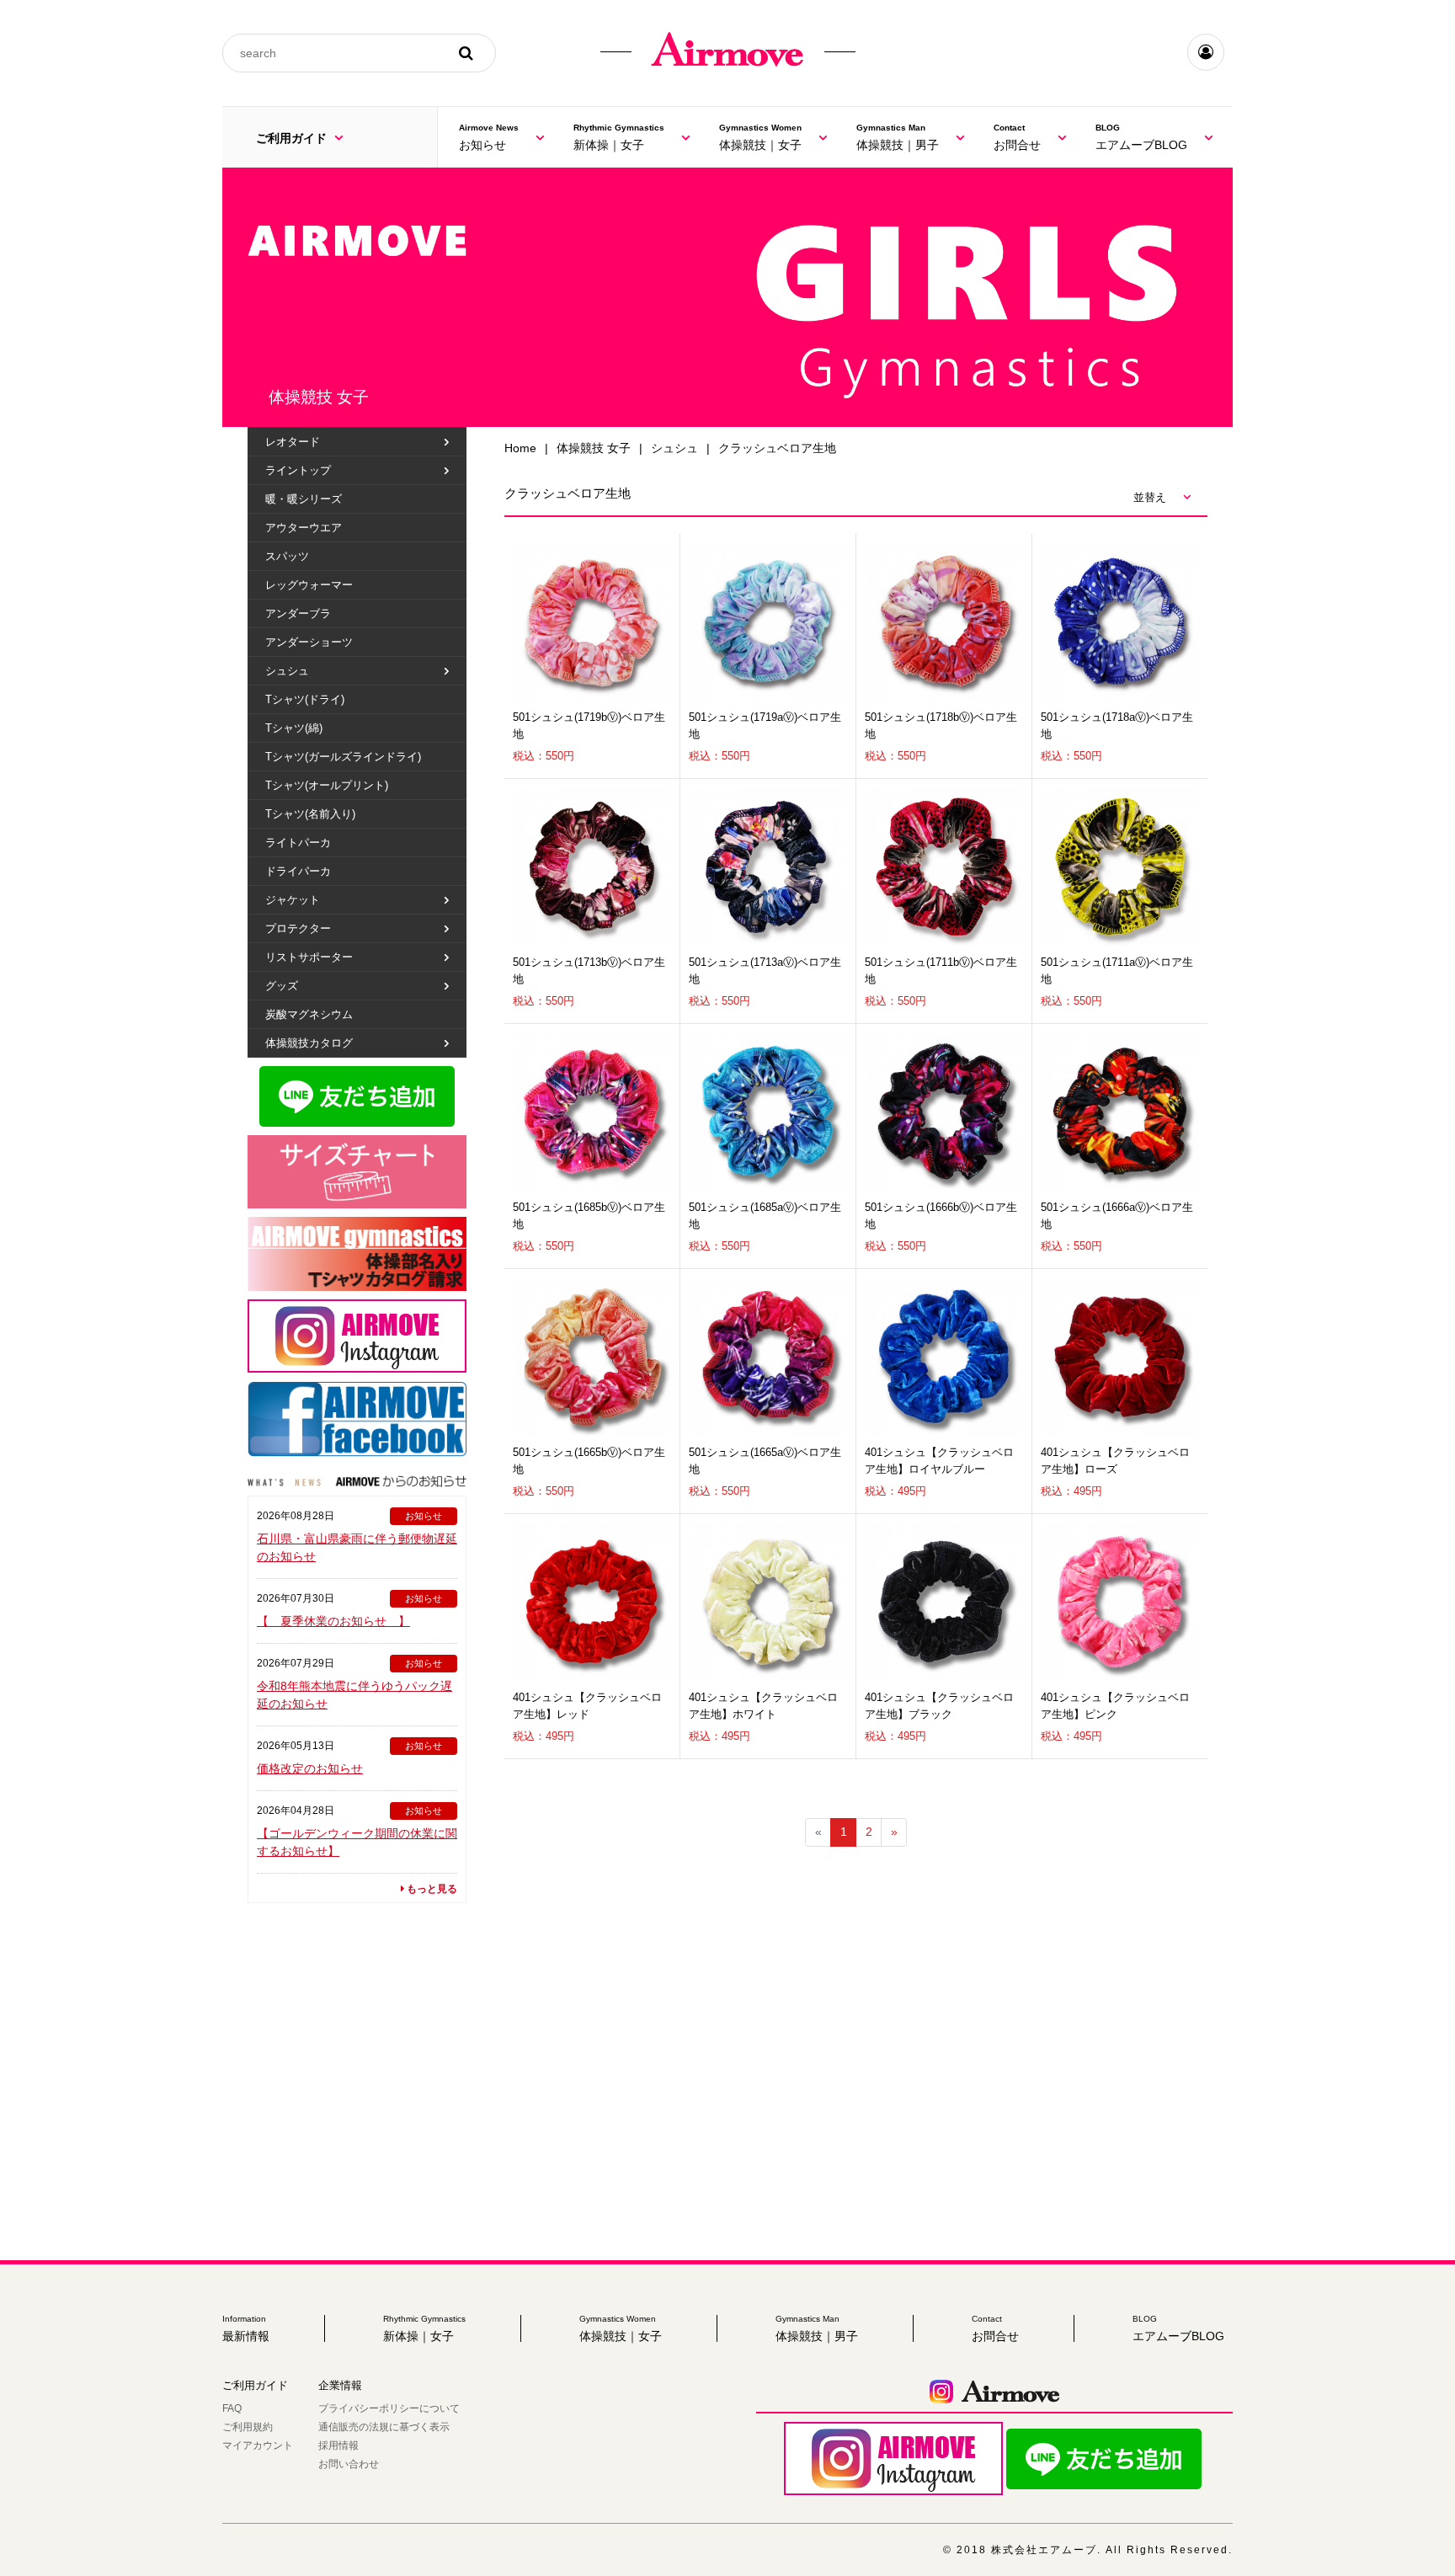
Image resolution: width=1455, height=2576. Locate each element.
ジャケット (293, 900)
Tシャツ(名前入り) (310, 814)
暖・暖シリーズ (304, 499)
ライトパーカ (298, 843)
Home (520, 448)
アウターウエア (304, 528)
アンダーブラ (298, 613)
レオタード (293, 442)
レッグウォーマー (309, 585)
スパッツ (287, 556)
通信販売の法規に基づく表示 (384, 2427)
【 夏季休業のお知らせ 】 (333, 1621)
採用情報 (338, 2445)
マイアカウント (258, 2445)
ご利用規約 (248, 2427)
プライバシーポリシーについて (389, 2408)
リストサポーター (309, 957)
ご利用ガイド (293, 138)
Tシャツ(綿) (294, 728)
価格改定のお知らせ (310, 1768)
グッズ (282, 986)
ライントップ (298, 470)
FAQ (232, 2408)
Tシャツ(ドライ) (305, 699)
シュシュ (674, 448)
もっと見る (431, 1889)
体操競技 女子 (594, 448)
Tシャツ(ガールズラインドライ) (343, 757)
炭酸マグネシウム (309, 1014)
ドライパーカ (298, 871)
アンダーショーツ (309, 642)
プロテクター (298, 928)
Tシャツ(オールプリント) (327, 785)
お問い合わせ (349, 2464)
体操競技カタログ (309, 1043)
